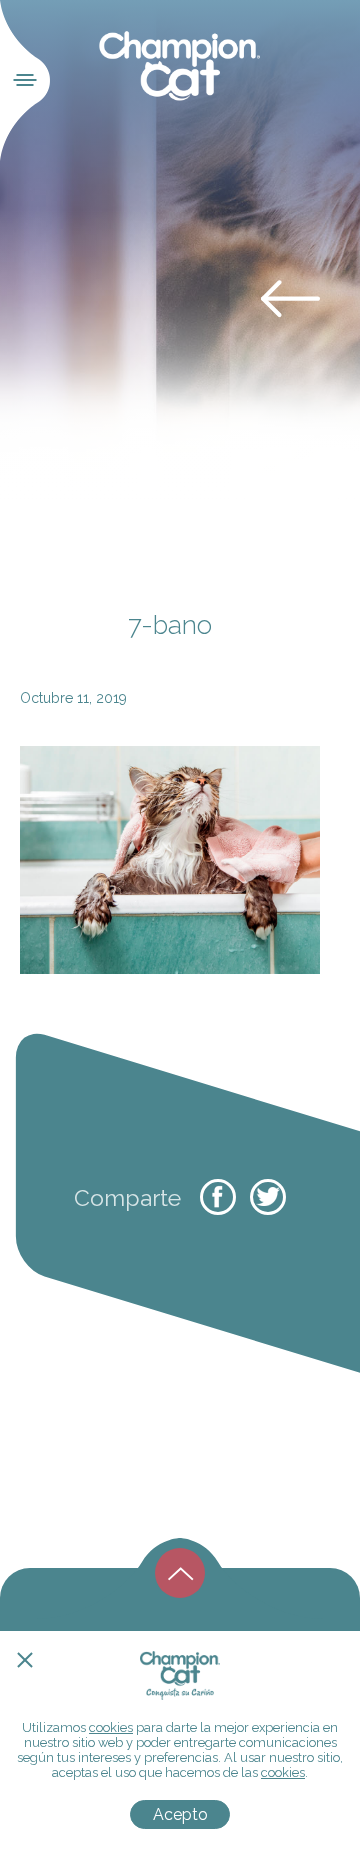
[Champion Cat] (180, 66)
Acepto (180, 1814)
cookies (111, 1727)
